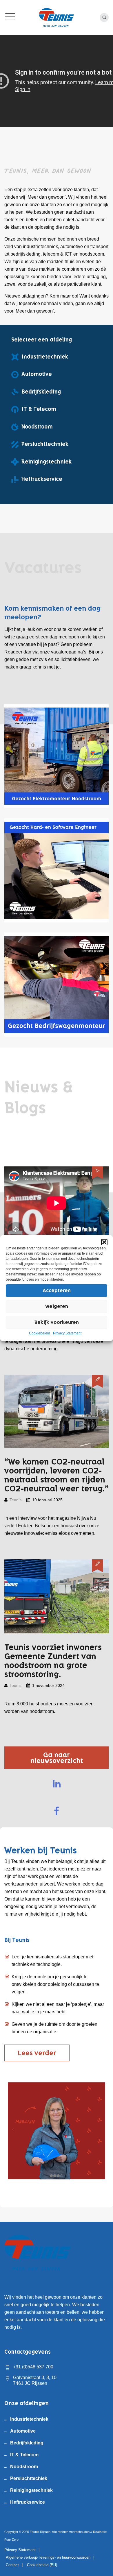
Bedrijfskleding (27, 2443)
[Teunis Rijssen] (57, 17)
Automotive (23, 2431)
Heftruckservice (28, 2502)
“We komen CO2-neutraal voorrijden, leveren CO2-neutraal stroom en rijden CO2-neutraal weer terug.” (57, 1475)
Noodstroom (24, 2467)
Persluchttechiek (29, 2478)
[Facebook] (57, 1811)
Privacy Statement (67, 1333)
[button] (104, 1242)
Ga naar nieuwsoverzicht (57, 1758)
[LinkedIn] (57, 1784)
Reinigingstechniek (31, 2490)
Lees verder (37, 2053)
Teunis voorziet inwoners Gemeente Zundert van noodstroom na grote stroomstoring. (53, 1661)
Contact (12, 2565)
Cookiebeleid (40, 1333)
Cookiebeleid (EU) (42, 2565)
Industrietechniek (29, 2419)
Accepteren (57, 1290)
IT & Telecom (24, 2455)
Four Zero (11, 2540)
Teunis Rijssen (40, 2532)
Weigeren (57, 1306)
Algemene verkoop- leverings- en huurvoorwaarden (48, 2557)
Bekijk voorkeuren (57, 1322)
